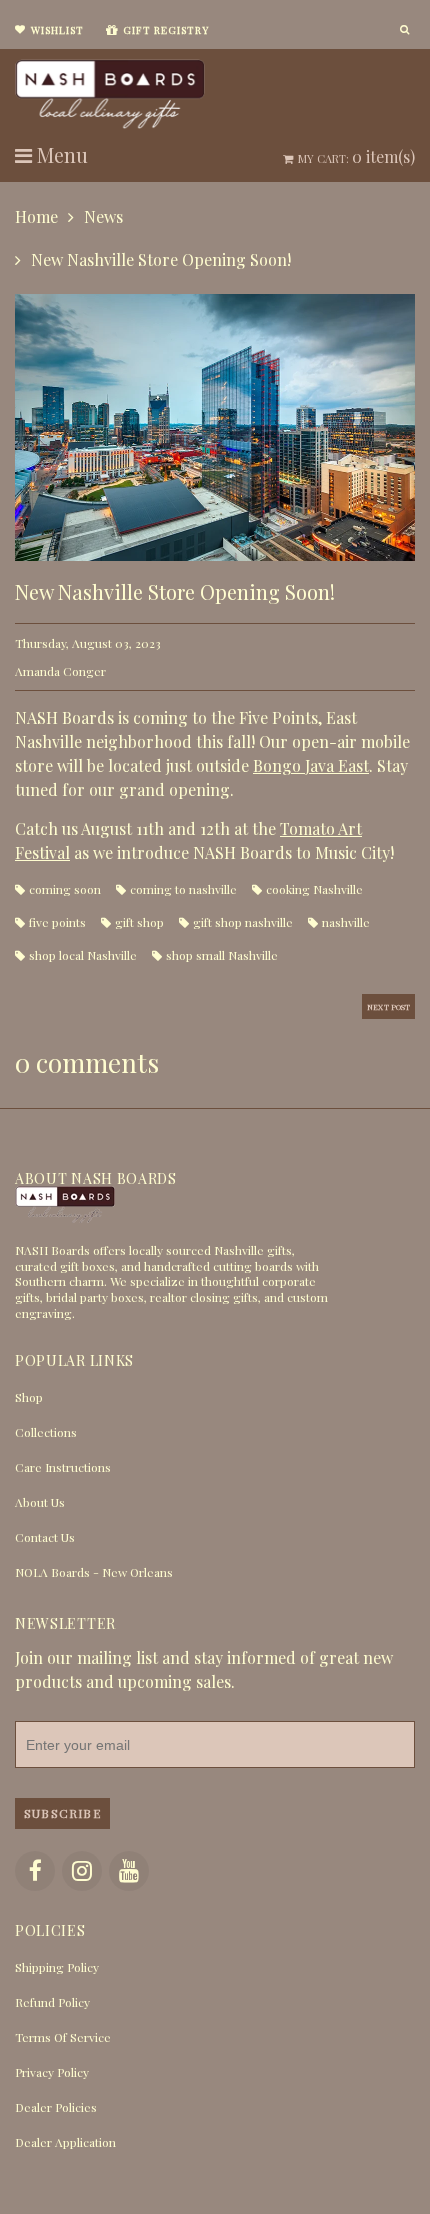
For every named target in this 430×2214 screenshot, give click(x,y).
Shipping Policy (57, 1967)
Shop (29, 1397)
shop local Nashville (83, 955)
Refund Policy (52, 2002)
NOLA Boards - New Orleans (94, 1572)
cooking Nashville (314, 889)
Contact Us (45, 1537)
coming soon (65, 889)
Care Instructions (63, 1467)
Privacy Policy (52, 2072)
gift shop (139, 922)
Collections (46, 1432)
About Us (40, 1502)
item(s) (356, 156)
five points (57, 922)
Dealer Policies (56, 2107)
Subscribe (62, 1813)
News (103, 216)
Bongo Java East (311, 765)
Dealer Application (65, 2142)
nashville (346, 922)
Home (36, 216)
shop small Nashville (222, 955)
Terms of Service (63, 2037)
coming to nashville (183, 889)
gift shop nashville (243, 922)
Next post (388, 1006)
